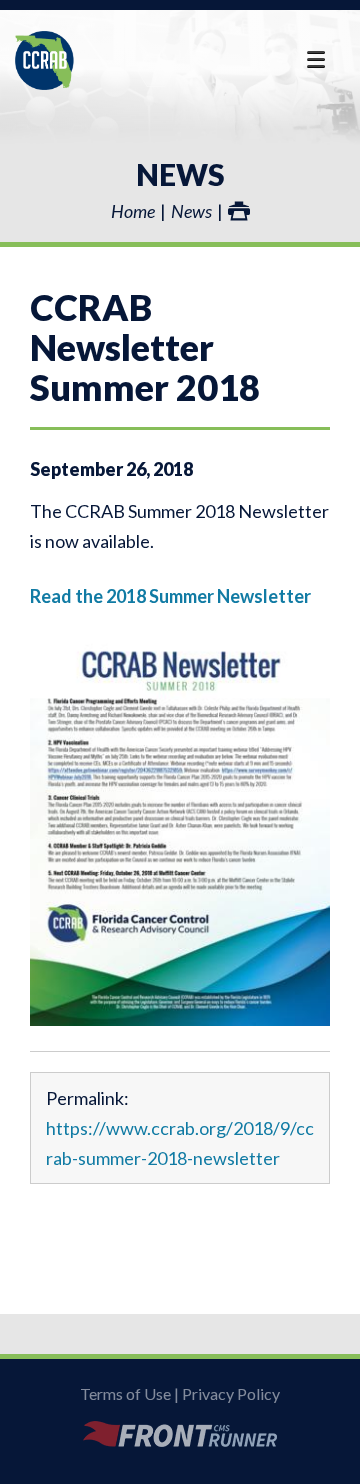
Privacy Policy (231, 1393)
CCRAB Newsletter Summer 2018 (145, 347)
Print (239, 211)
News (180, 174)
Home (133, 211)
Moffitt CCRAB (45, 60)
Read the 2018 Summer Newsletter (170, 596)
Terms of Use (125, 1393)
